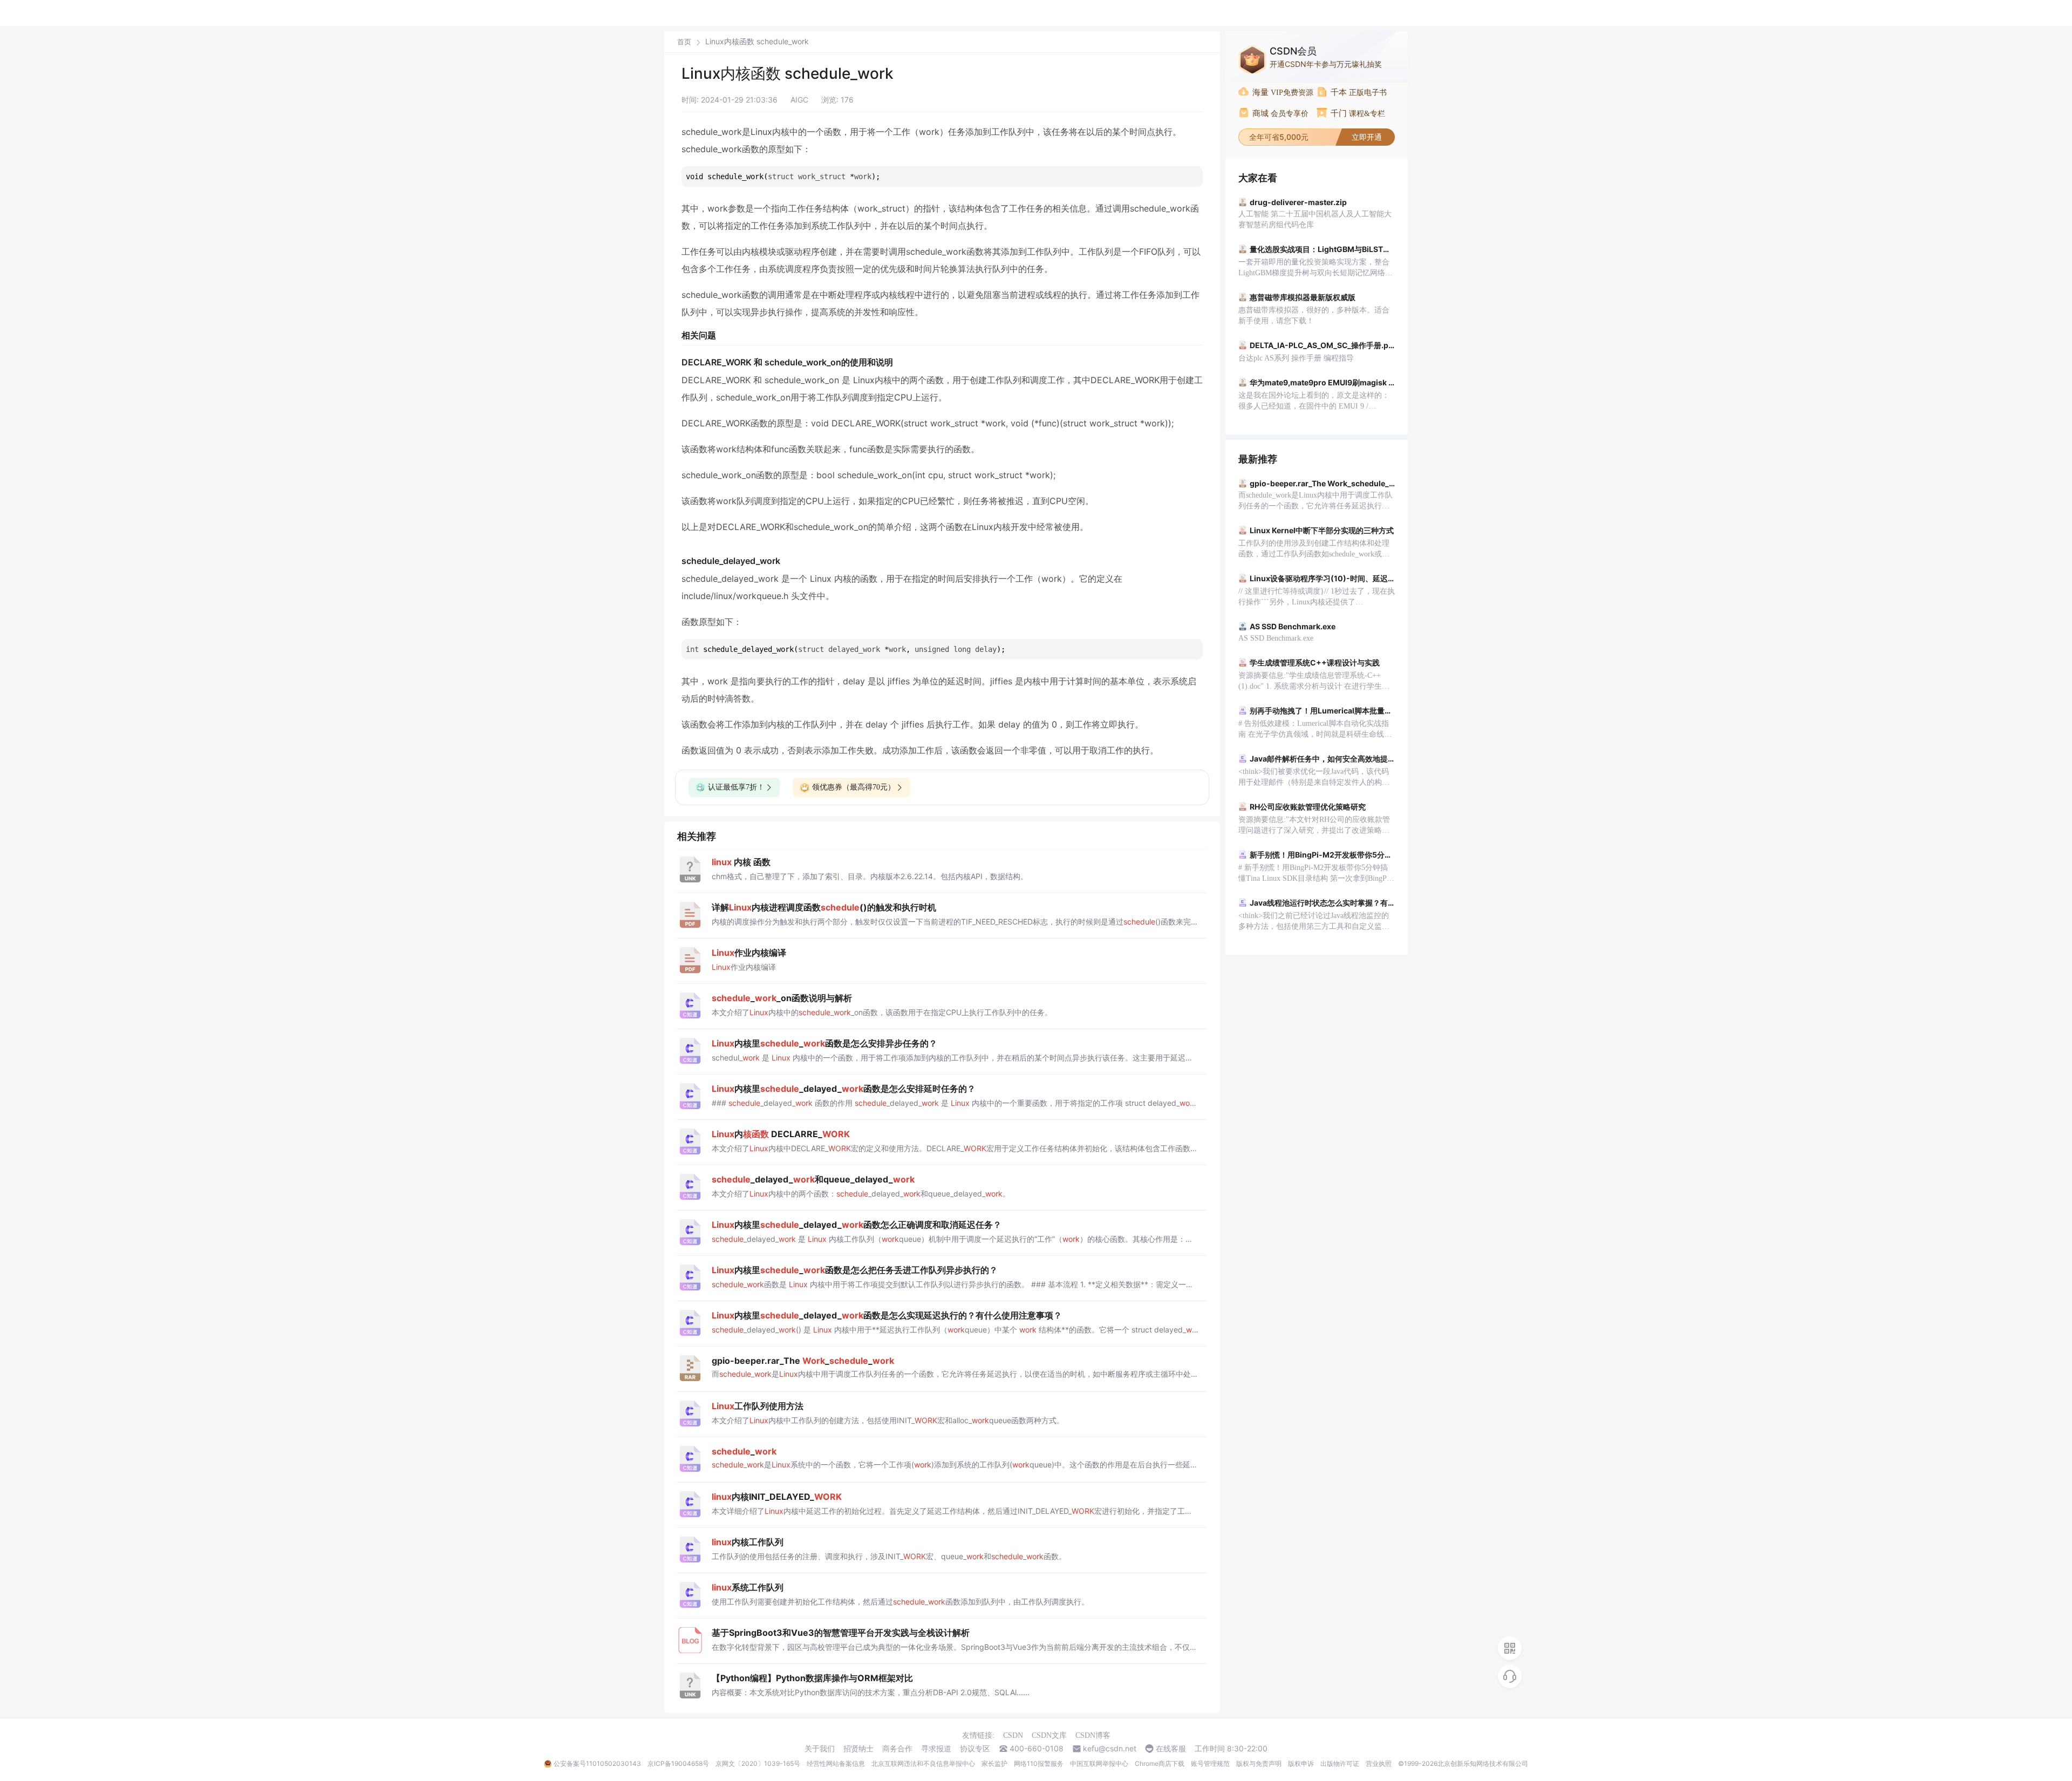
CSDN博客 (1093, 1735)
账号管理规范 (1210, 1763)
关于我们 (820, 1749)
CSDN (1013, 1735)
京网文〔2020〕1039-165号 (758, 1763)
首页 (684, 42)
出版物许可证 (1340, 1763)
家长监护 (994, 1763)
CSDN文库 (1049, 1735)
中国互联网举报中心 (1099, 1763)
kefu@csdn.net (1110, 1749)
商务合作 (897, 1749)
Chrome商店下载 (1160, 1763)
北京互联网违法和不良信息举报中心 (923, 1763)
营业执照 (1379, 1763)
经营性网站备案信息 (836, 1763)
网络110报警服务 (1039, 1763)
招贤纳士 (858, 1749)
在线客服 (1171, 1749)
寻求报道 (936, 1749)
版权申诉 (1301, 1763)
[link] (684, 42)
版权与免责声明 (1259, 1763)
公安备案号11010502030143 (597, 1763)
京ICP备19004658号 (678, 1763)
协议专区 (975, 1749)
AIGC (799, 100)
